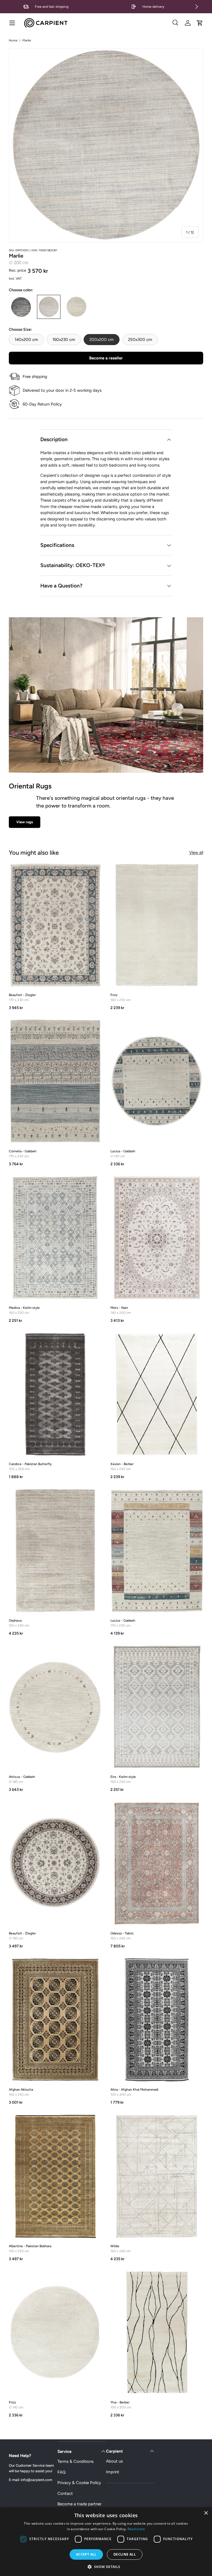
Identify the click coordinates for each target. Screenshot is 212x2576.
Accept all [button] (86, 2554)
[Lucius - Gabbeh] (157, 1081)
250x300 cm (140, 340)
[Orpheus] (55, 1551)
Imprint (113, 2472)
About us (114, 2461)
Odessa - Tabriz (122, 1933)
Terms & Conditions (75, 2461)
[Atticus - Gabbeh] (55, 1707)
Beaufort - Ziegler (22, 995)
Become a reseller (106, 358)
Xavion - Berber (122, 1464)
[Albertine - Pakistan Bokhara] (55, 2176)
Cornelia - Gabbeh (23, 1151)
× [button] (206, 2513)
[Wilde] (157, 2176)
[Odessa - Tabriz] (157, 1863)
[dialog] (106, 2542)
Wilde (115, 2246)
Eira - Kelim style (123, 1777)
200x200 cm (102, 340)
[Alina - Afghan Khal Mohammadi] (157, 2020)
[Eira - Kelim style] (157, 1707)
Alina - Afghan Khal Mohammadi (134, 2090)
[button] (200, 23)
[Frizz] (157, 925)
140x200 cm (26, 340)
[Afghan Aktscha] (55, 2020)
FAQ (62, 2472)
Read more (136, 2529)
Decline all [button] (125, 2554)
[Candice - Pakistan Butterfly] (55, 1394)
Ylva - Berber (120, 2402)
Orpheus (15, 1621)
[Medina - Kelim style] (55, 1238)
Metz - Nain (119, 1308)
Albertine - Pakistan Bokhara (30, 2246)
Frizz (114, 995)
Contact (65, 2493)
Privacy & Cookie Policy (79, 2483)
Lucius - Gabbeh (123, 1151)
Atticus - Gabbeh (22, 1777)
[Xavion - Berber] (157, 1394)
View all (196, 853)
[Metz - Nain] (157, 1238)
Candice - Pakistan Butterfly (30, 1464)
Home (13, 40)
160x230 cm (64, 340)
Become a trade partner (79, 2504)
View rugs (25, 822)
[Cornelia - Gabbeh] (55, 1081)
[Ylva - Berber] (157, 2333)
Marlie (27, 40)
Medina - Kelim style (24, 1308)
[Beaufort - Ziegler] (55, 925)
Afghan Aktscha (21, 2090)
